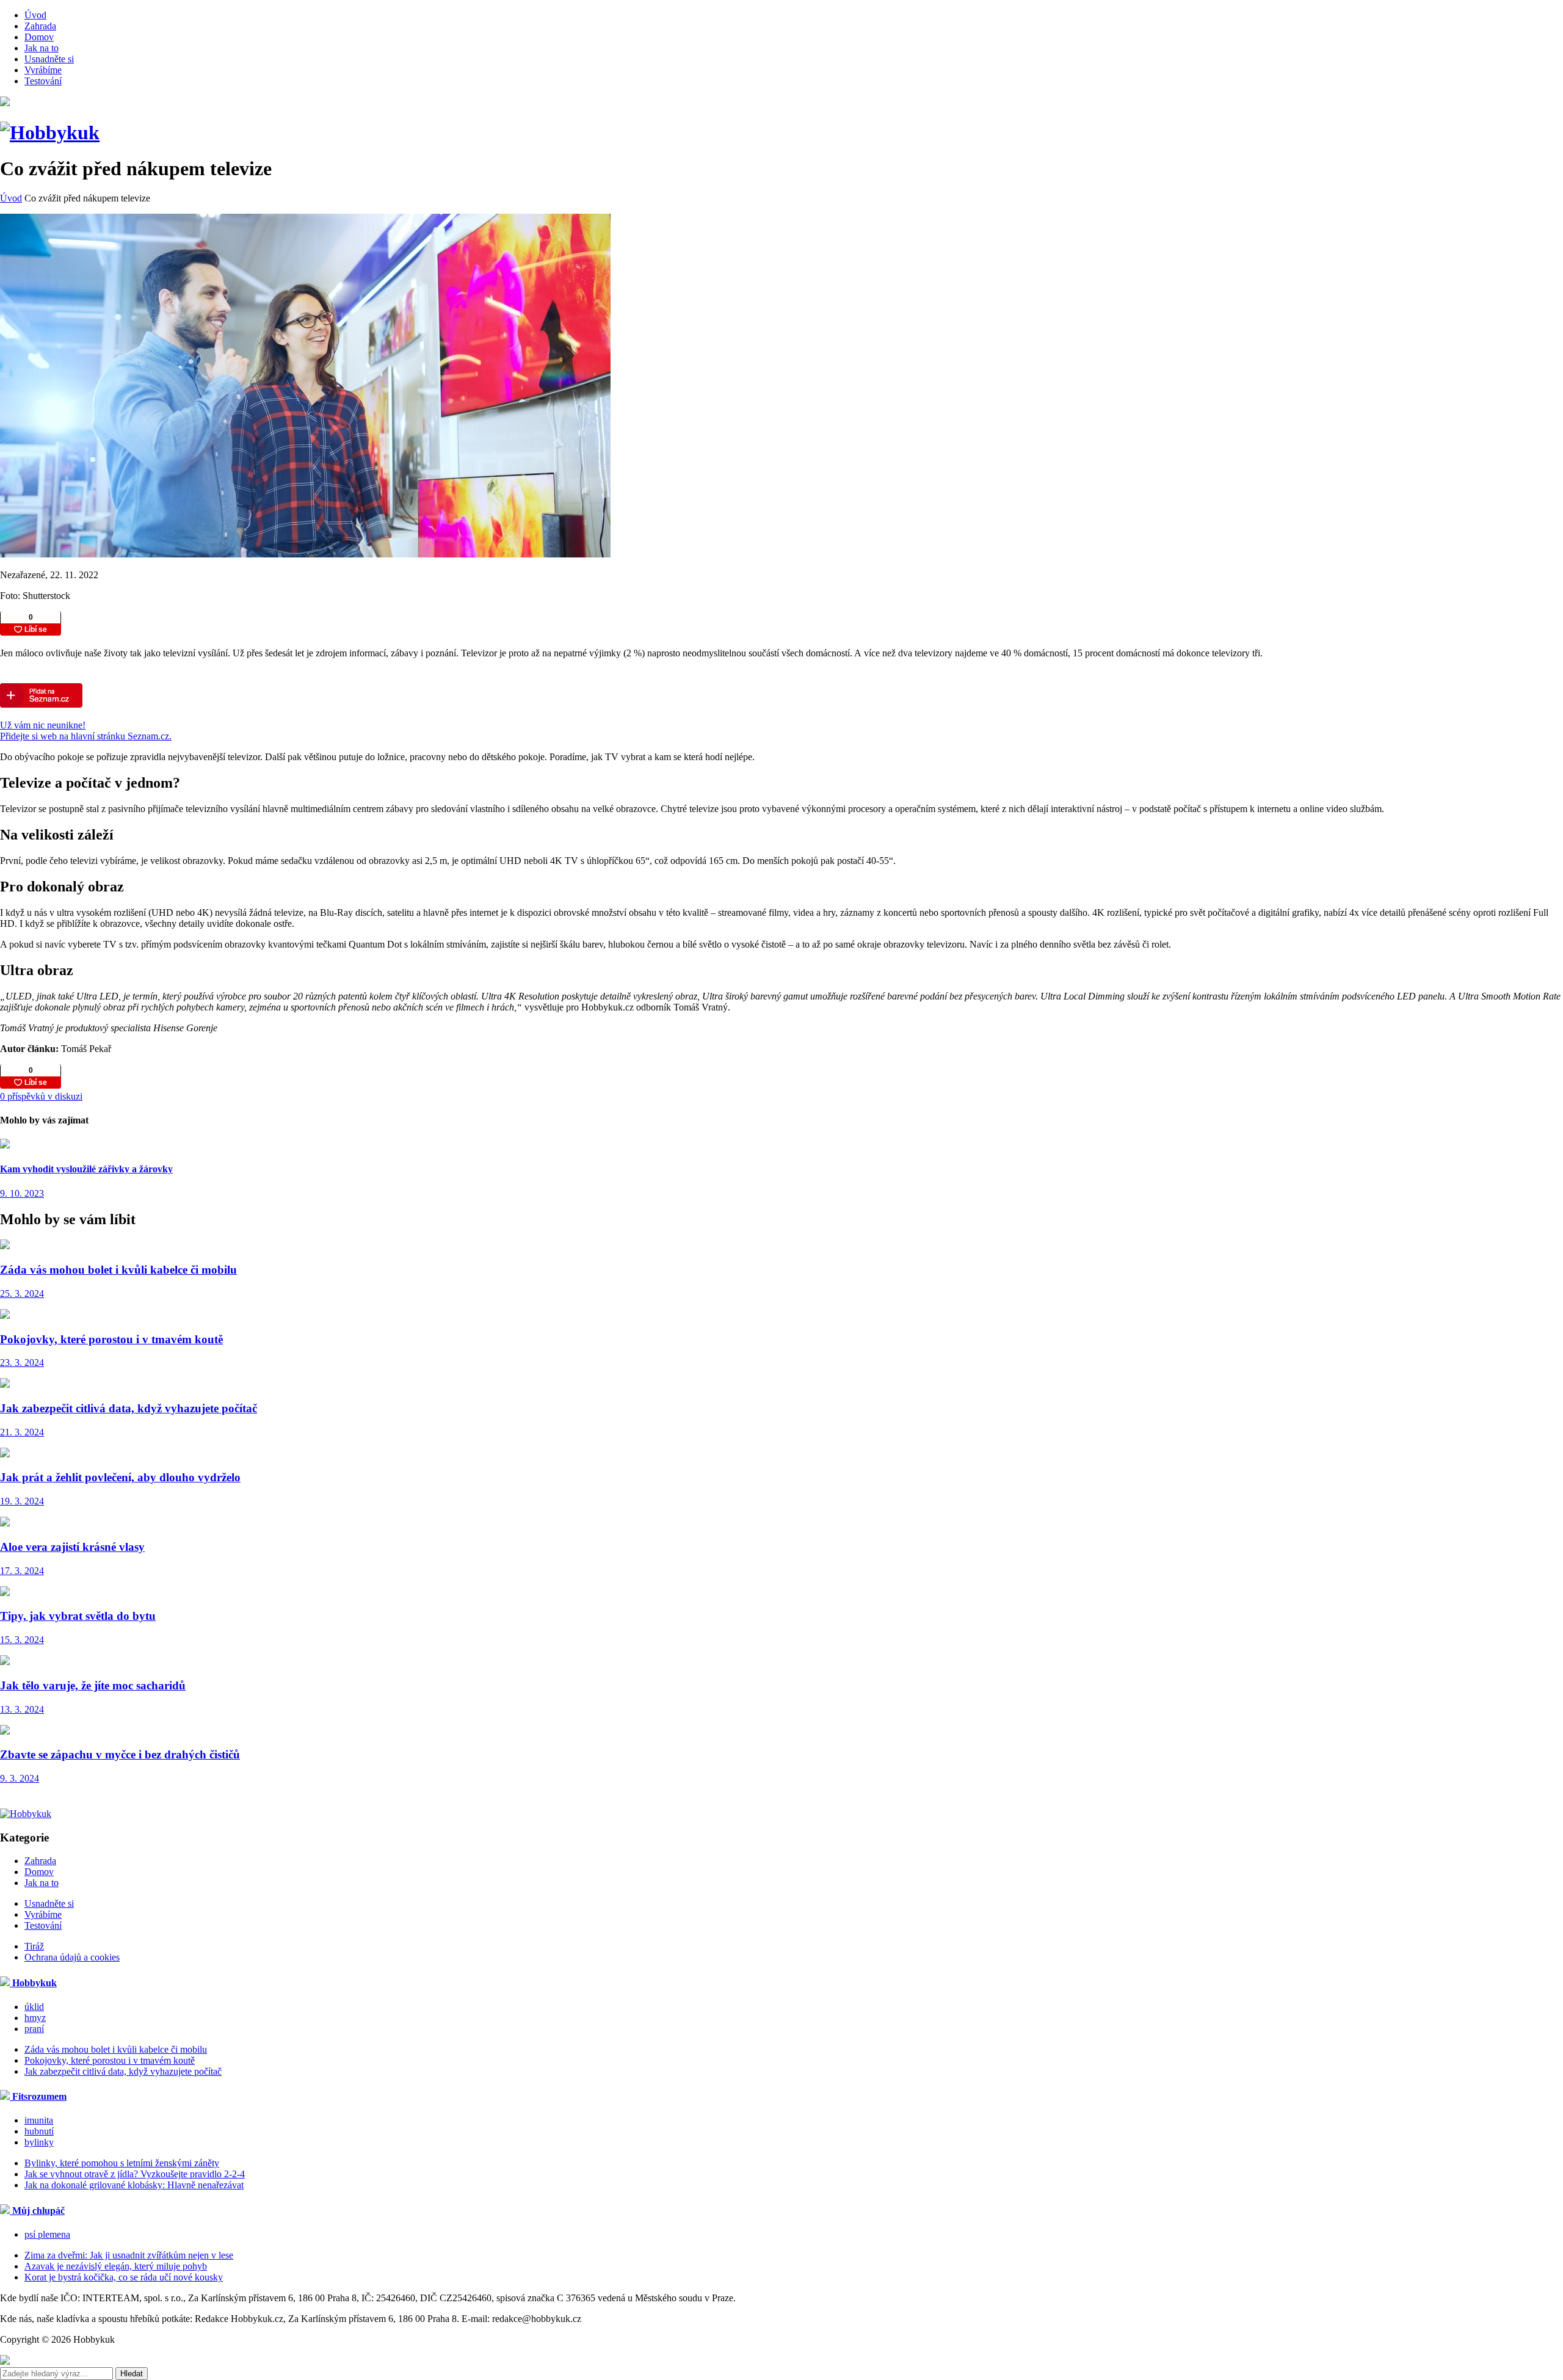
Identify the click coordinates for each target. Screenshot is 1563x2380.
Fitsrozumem (38, 2096)
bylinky (39, 2142)
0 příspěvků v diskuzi (41, 1096)
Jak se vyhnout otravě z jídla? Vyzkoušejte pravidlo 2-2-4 (135, 2174)
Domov (39, 37)
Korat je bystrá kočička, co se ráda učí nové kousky (124, 2277)
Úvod (35, 15)
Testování (43, 81)
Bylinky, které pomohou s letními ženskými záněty (122, 2163)
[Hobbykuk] (50, 132)
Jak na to (42, 48)
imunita (39, 2120)
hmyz (35, 2018)
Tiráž (34, 1946)
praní (34, 2029)
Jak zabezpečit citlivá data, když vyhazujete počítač (123, 2071)
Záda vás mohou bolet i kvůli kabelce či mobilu (116, 2049)
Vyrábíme (43, 70)
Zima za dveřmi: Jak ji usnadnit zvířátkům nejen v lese (129, 2255)
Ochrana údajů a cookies (72, 1957)
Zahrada (40, 26)
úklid (34, 2007)
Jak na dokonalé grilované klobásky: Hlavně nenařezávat (134, 2185)
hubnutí (39, 2131)
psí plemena (47, 2234)
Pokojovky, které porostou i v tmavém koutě (110, 2060)
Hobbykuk (33, 1983)
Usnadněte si (49, 59)
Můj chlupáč (37, 2211)
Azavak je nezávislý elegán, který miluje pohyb (116, 2266)
